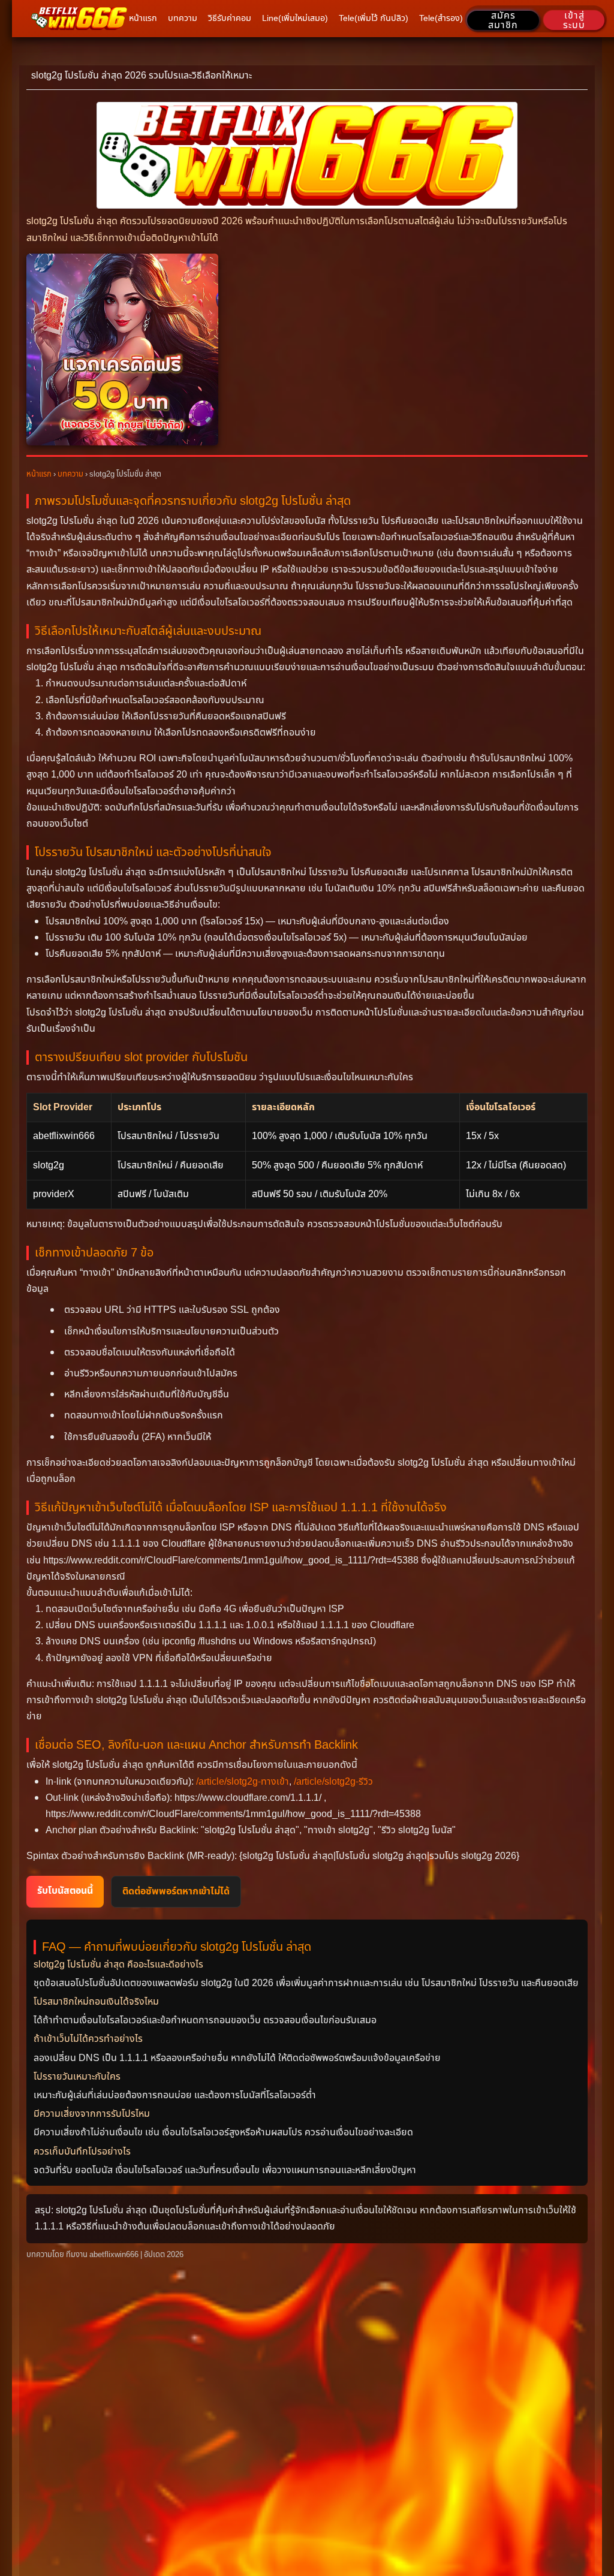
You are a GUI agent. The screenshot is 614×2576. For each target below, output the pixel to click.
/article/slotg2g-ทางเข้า (243, 1782)
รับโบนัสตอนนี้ (65, 1891)
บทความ (70, 474)
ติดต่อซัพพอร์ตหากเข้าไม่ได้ (176, 1891)
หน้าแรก (39, 474)
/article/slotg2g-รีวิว (333, 1782)
